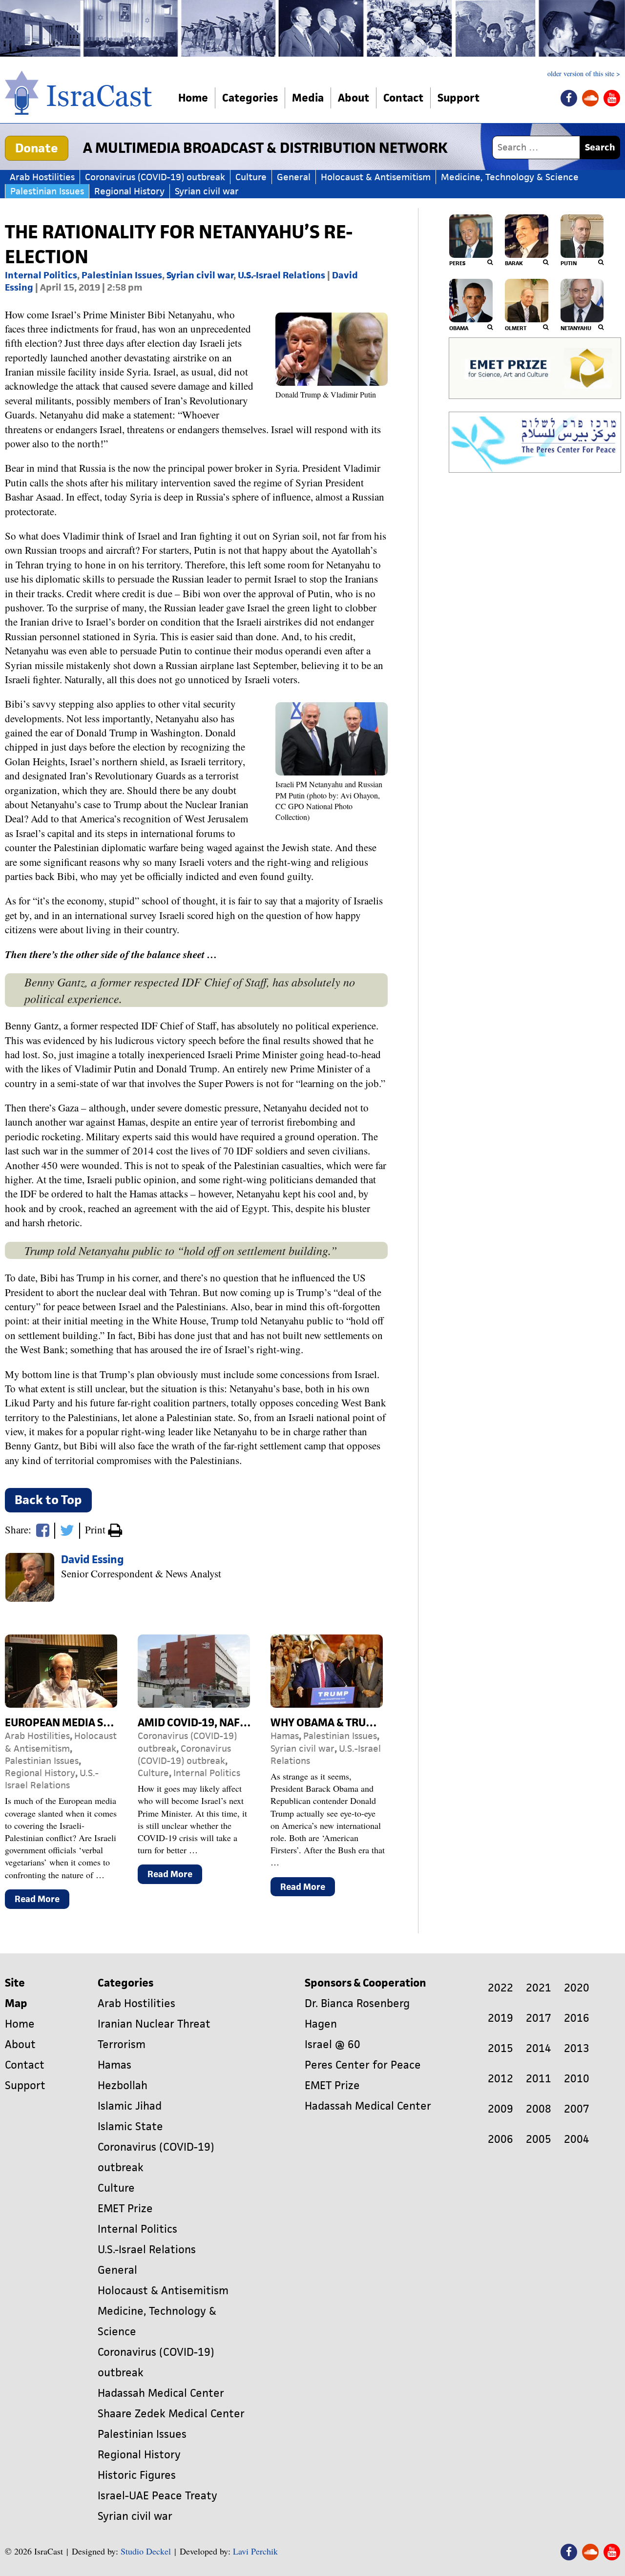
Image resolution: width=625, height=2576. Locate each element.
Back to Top (48, 1500)
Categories (250, 98)
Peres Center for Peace (363, 2065)
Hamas (285, 1736)
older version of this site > (584, 74)
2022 (500, 1988)
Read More (42, 1901)
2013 (577, 2048)
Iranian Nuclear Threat (154, 2024)
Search (600, 147)
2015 (500, 2048)
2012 (500, 2079)
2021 (539, 1988)
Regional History (129, 191)
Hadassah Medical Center (161, 2393)
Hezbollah (123, 2085)
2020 (577, 1988)
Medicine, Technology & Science (510, 177)
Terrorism (122, 2044)
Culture (251, 177)
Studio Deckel (146, 2551)
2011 (539, 2079)
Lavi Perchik (255, 2551)
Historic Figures (137, 2475)
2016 (577, 2018)
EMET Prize (125, 2209)
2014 (539, 2048)
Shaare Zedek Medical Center (171, 2414)
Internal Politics (41, 275)
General (294, 177)
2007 (577, 2109)
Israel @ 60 (333, 2044)
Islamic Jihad (130, 2106)
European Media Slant (67, 1723)
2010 (577, 2079)
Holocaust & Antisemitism (376, 177)
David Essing (93, 1560)
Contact (403, 98)
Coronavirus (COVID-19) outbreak (155, 177)
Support (458, 98)
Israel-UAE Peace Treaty (157, 2496)
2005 (539, 2139)
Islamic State (130, 2126)
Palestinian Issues (47, 191)
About (354, 98)
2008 (539, 2109)
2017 (539, 2018)
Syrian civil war (207, 191)
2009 (500, 2109)
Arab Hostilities (42, 177)
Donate (37, 148)
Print (96, 1529)
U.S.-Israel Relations (281, 275)
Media (308, 98)
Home (193, 98)
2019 (500, 2018)
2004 (577, 2139)
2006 (500, 2139)
